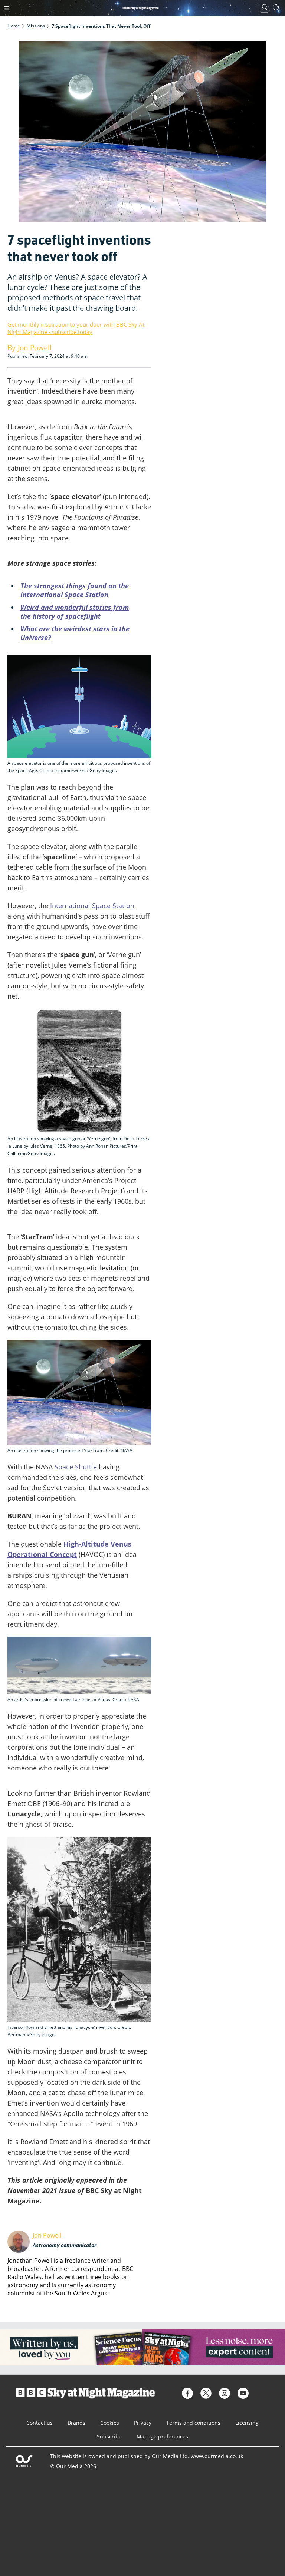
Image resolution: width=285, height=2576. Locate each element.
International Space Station (92, 906)
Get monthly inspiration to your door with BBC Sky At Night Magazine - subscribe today (76, 328)
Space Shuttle (76, 1467)
